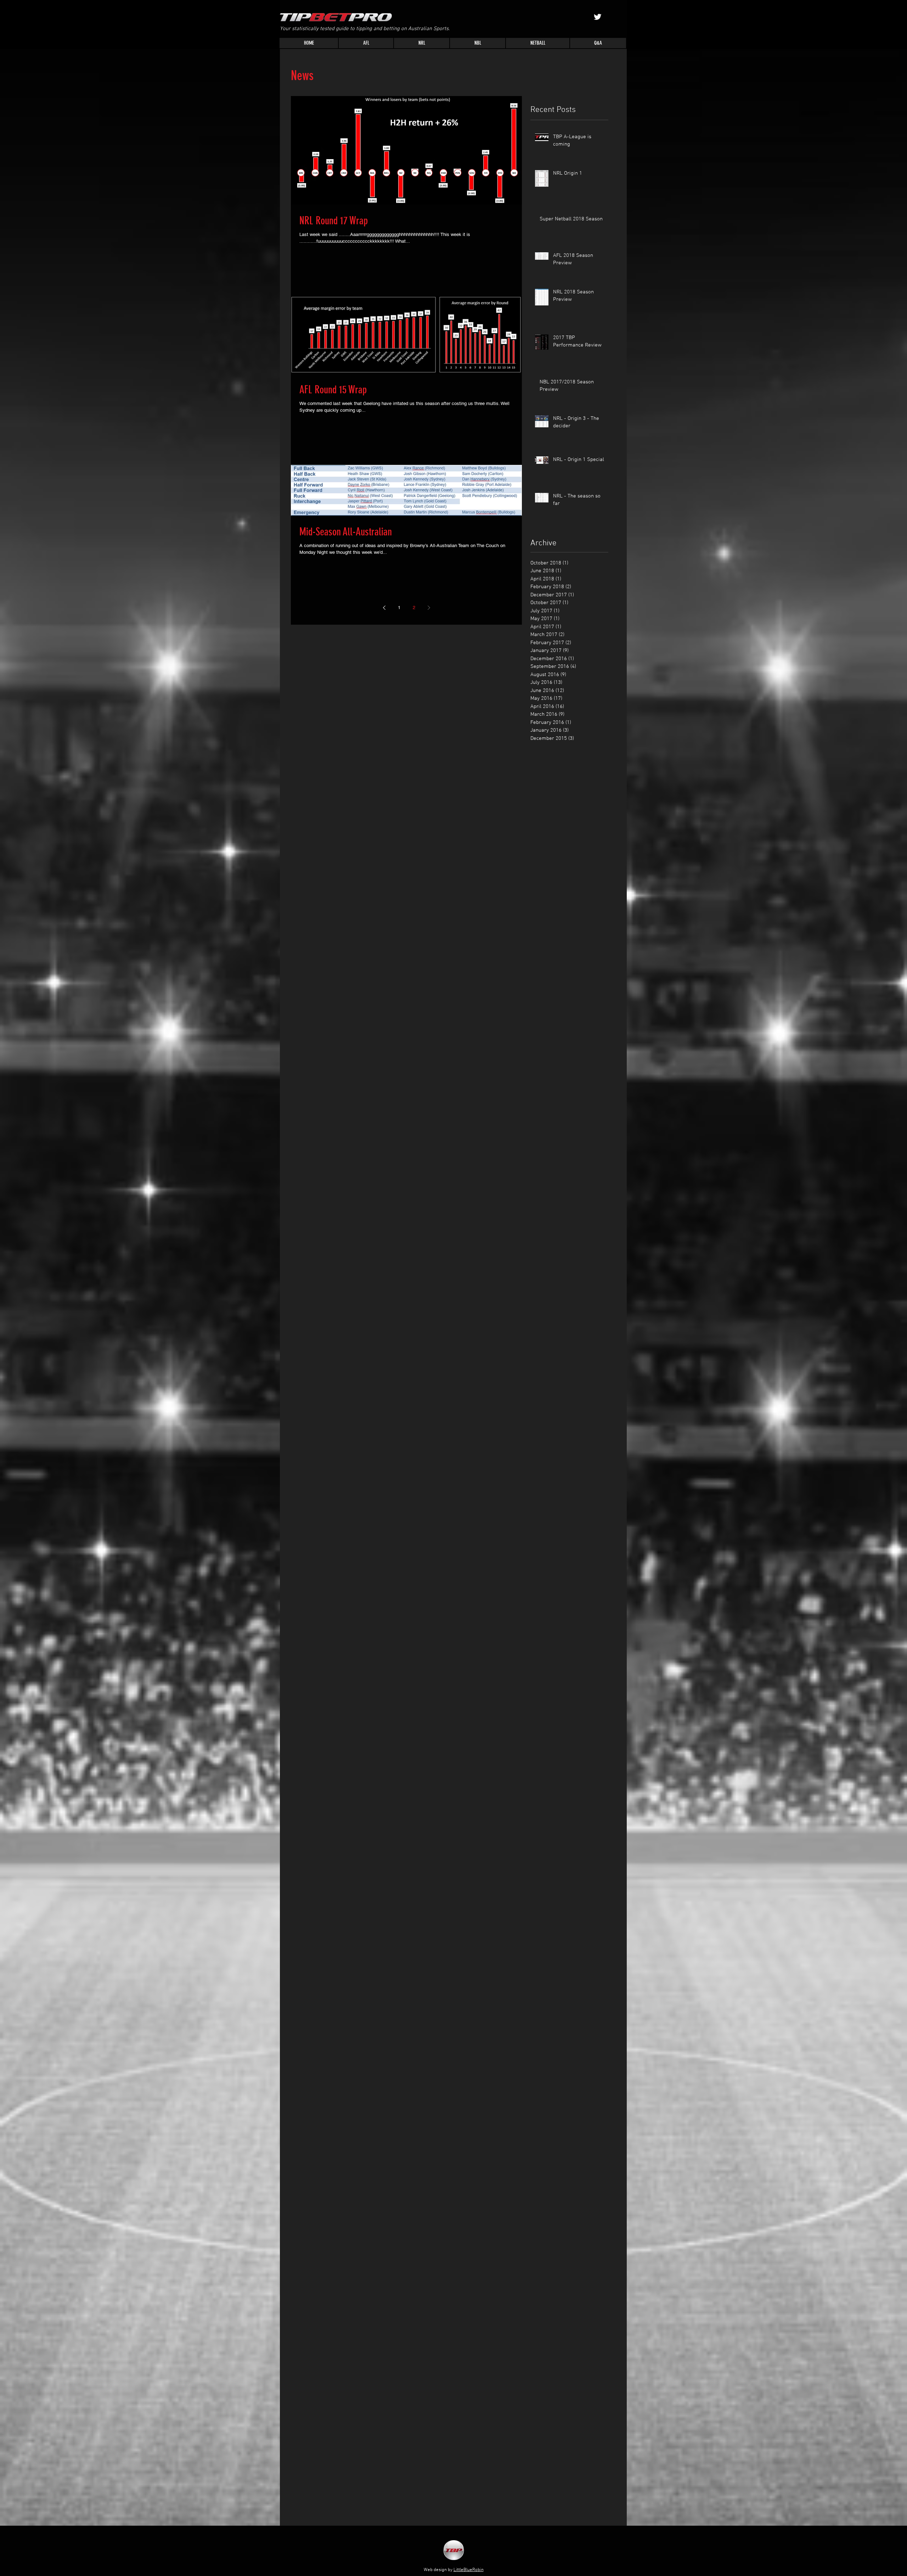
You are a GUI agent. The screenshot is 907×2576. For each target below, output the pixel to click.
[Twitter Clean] (598, 17)
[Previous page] (384, 608)
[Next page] (429, 608)
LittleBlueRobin (469, 2570)
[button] (366, 43)
